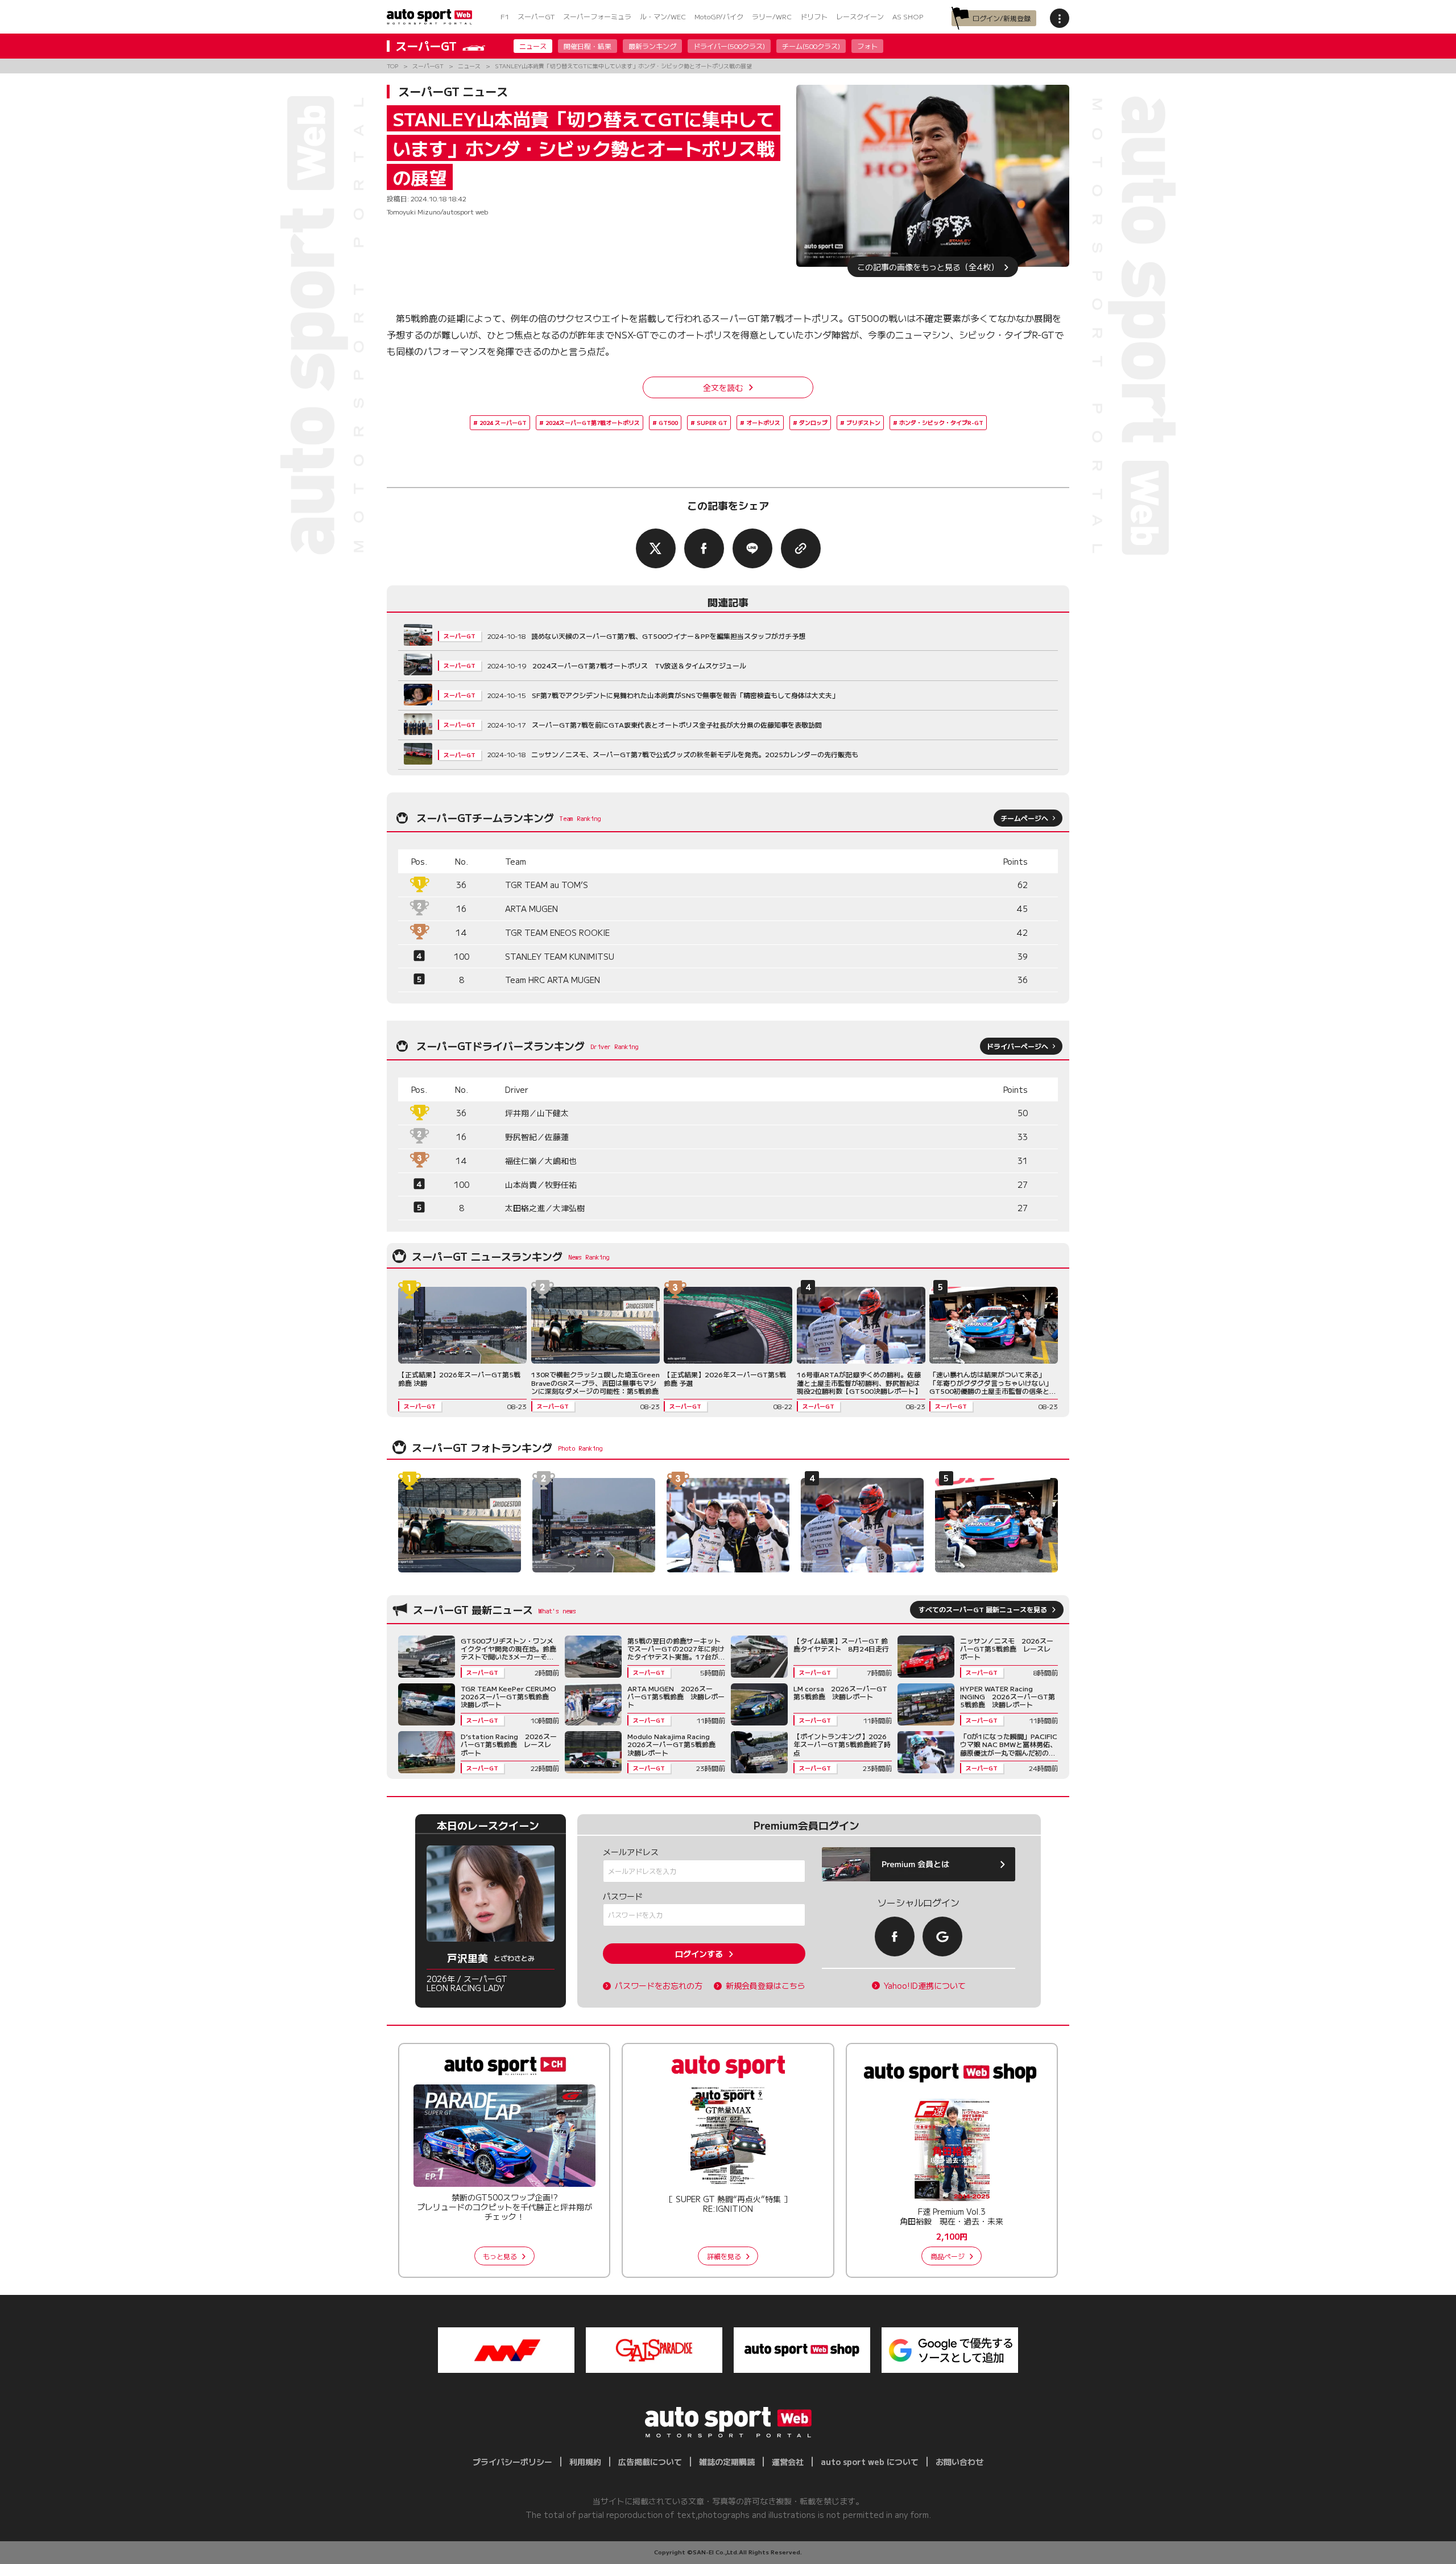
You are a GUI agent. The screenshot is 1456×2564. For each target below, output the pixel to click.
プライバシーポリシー (512, 2462)
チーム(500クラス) (811, 46)
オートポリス (763, 422)
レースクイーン (860, 16)
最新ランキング (652, 46)
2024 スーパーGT (503, 422)
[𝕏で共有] (656, 548)
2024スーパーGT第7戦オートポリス (593, 422)
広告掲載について (650, 2462)
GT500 (668, 422)
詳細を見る (724, 2256)
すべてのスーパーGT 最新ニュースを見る (983, 1609)
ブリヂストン (863, 422)
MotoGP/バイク (719, 16)
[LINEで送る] (752, 548)
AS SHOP (908, 16)
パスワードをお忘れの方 (659, 1986)
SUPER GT (712, 422)
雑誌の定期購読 (727, 2462)
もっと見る (500, 2256)
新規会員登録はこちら (766, 1986)
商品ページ (948, 2256)
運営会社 (788, 2462)
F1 (505, 16)
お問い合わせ (959, 2462)
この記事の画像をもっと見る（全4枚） (928, 267)
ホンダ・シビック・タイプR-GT (941, 422)
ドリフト (814, 16)
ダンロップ (813, 422)
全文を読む (723, 387)
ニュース (533, 46)
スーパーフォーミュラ (597, 16)
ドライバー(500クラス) (729, 46)
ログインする (699, 1954)
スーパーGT (536, 16)
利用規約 (585, 2462)
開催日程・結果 (588, 46)
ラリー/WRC (772, 16)
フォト (867, 46)
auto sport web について (870, 2462)
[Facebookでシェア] (704, 548)
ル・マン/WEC (663, 16)
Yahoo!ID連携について (925, 1986)
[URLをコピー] (801, 548)
